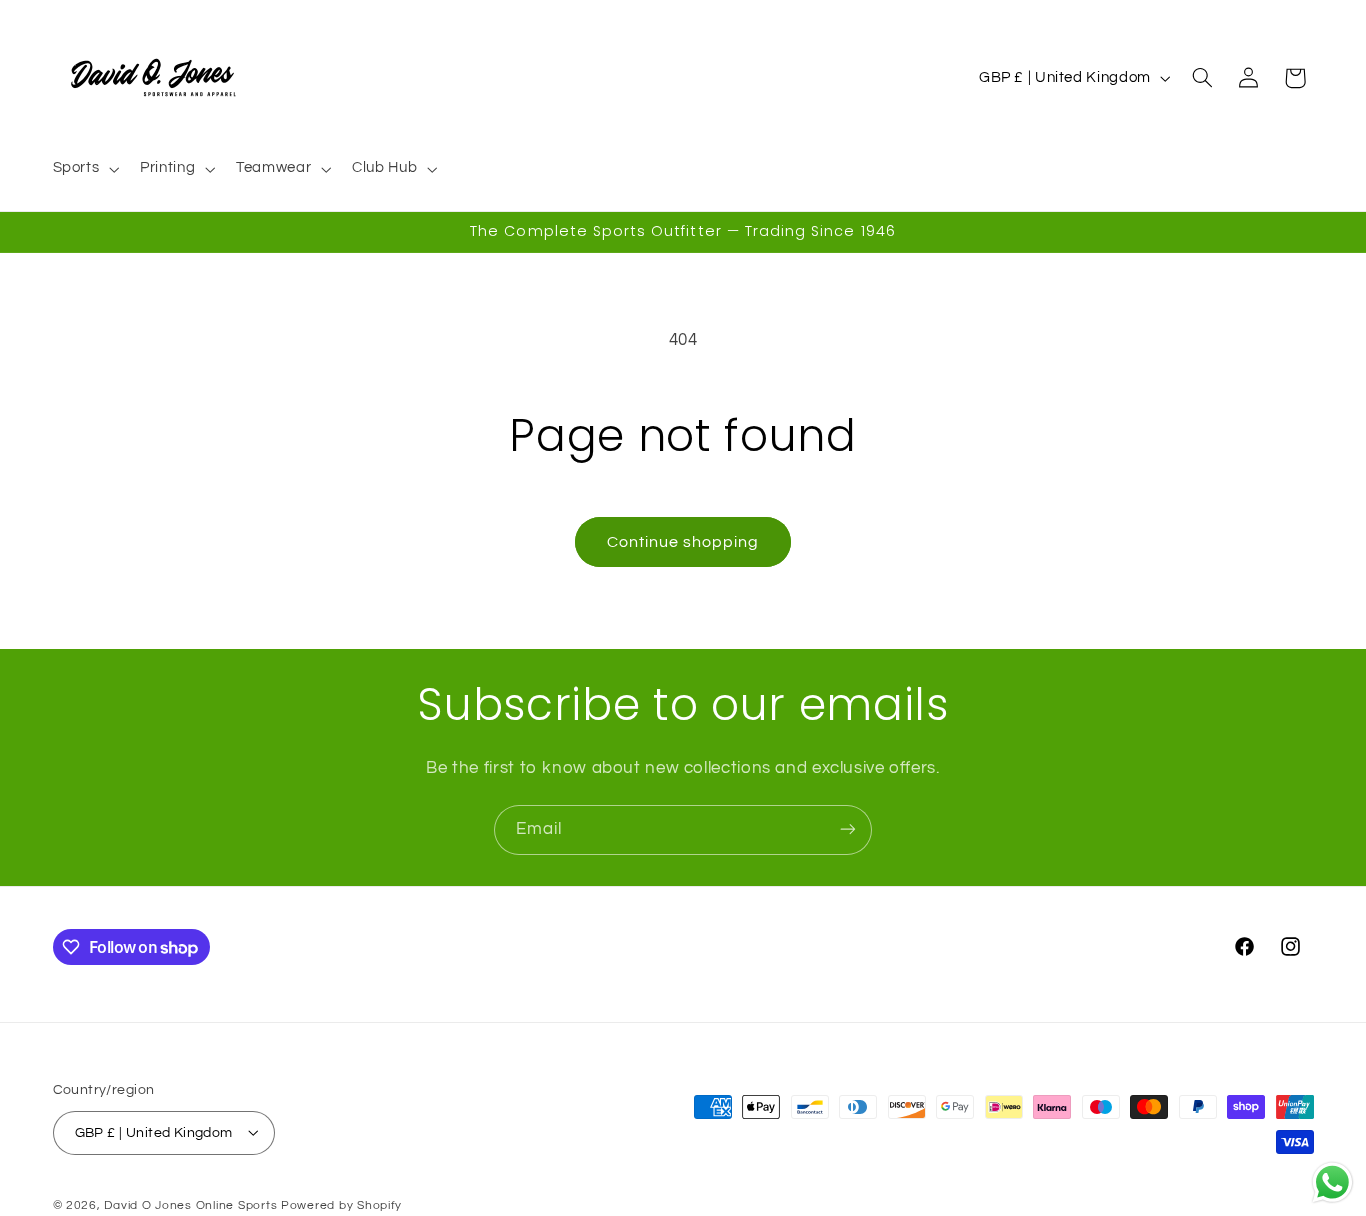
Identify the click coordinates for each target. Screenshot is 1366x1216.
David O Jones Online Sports (190, 1204)
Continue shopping (683, 542)
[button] (84, 169)
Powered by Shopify (341, 1204)
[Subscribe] (848, 829)
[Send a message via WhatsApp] (1332, 1182)
